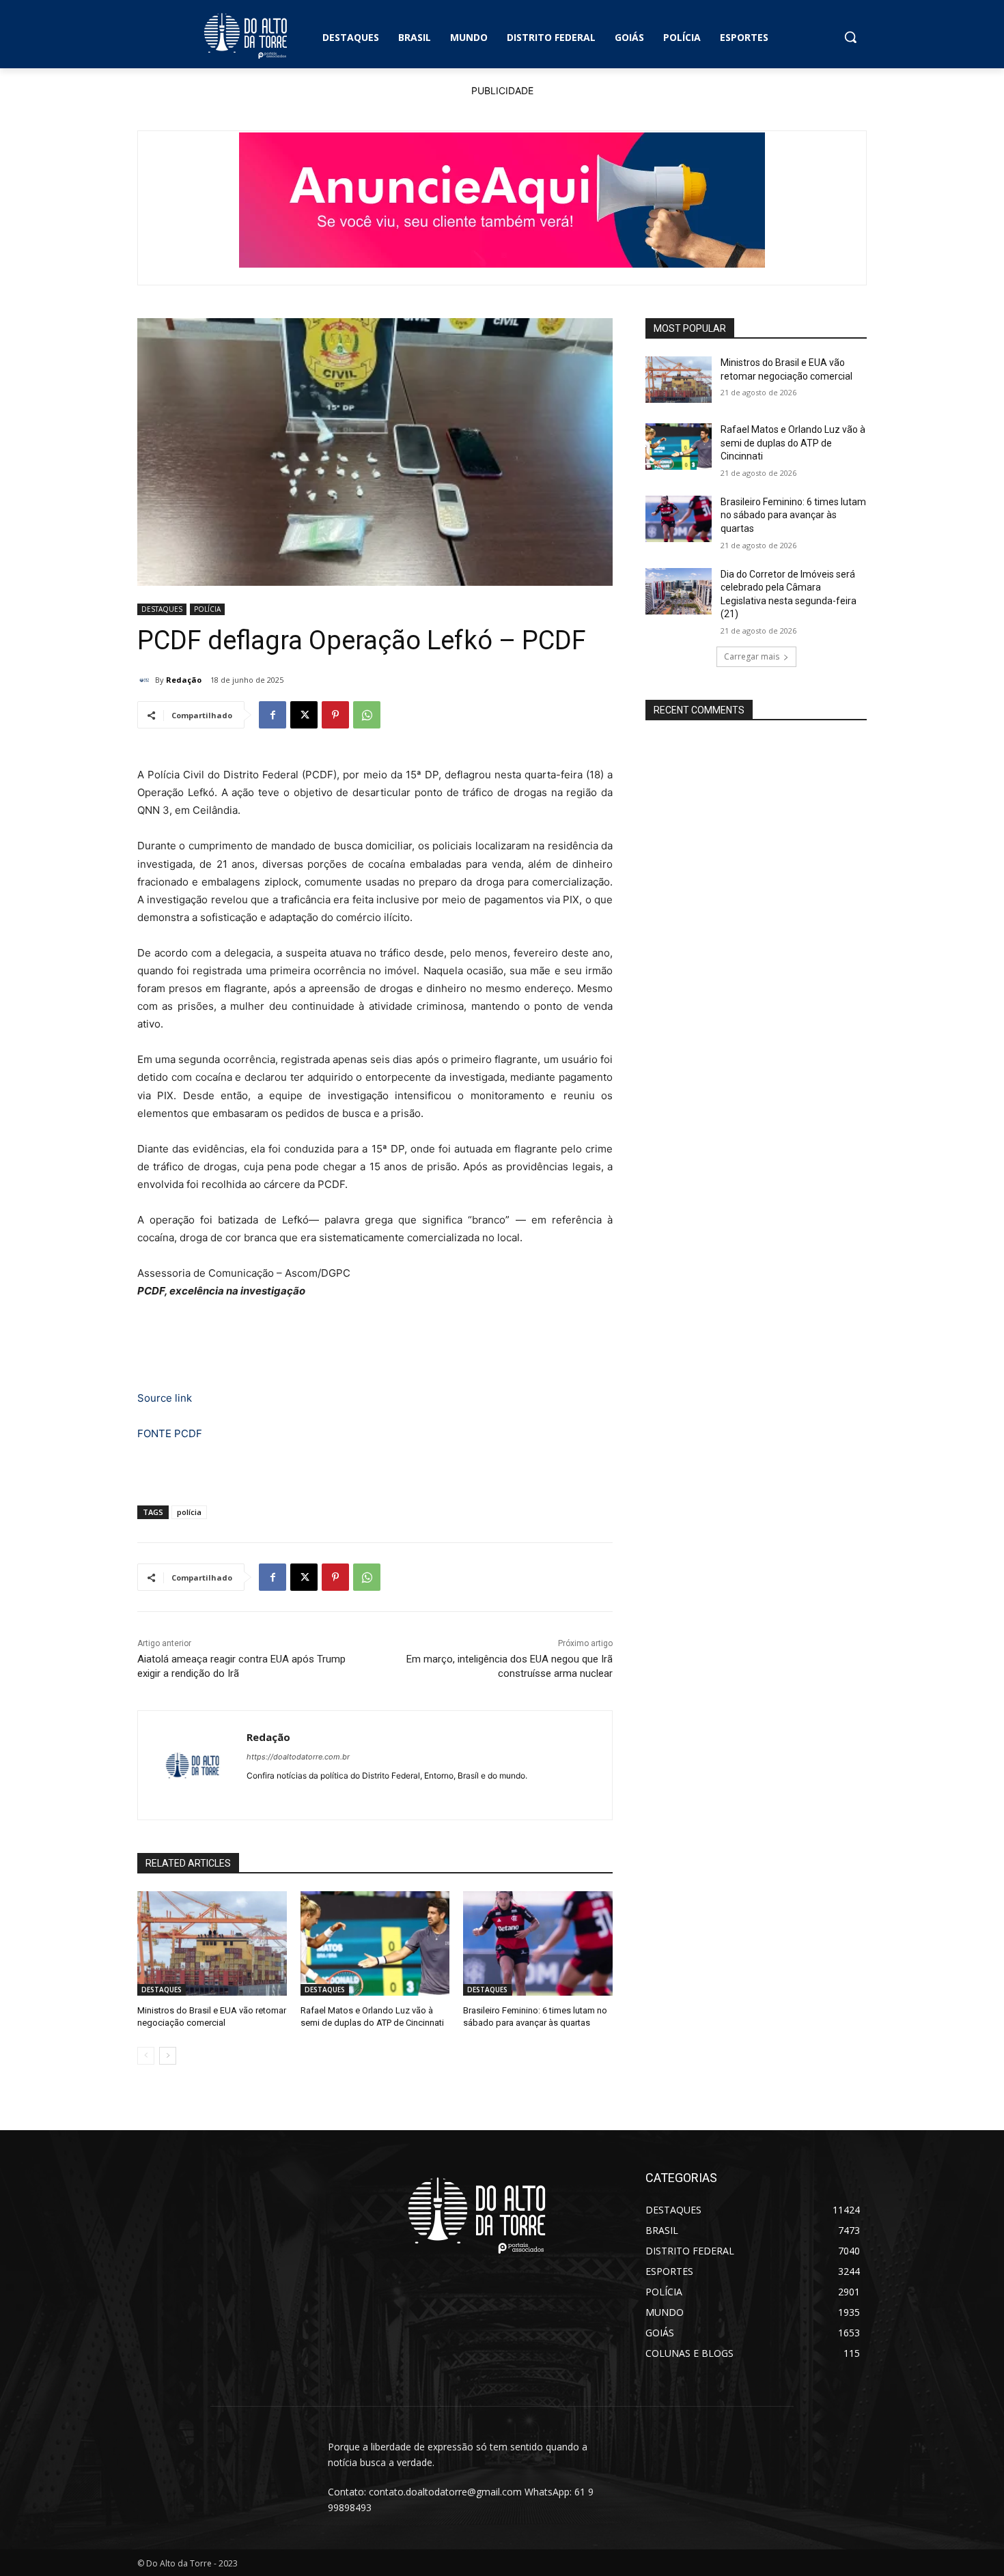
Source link (165, 1398)
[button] (850, 37)
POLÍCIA (207, 609)
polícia (189, 1512)
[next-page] (168, 2056)
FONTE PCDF (170, 1433)
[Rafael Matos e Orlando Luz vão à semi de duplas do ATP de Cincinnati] (375, 1943)
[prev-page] (146, 2056)
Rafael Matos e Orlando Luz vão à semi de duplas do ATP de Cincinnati (793, 443)
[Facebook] (273, 715)
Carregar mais (752, 656)
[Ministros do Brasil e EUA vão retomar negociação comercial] (212, 1943)
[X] (304, 715)
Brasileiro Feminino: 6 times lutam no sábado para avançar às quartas (793, 515)
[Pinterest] (335, 715)
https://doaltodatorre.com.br (298, 1757)
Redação (184, 680)
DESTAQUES (162, 609)
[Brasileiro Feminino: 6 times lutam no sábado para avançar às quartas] (538, 1943)
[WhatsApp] (367, 715)
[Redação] (146, 680)
